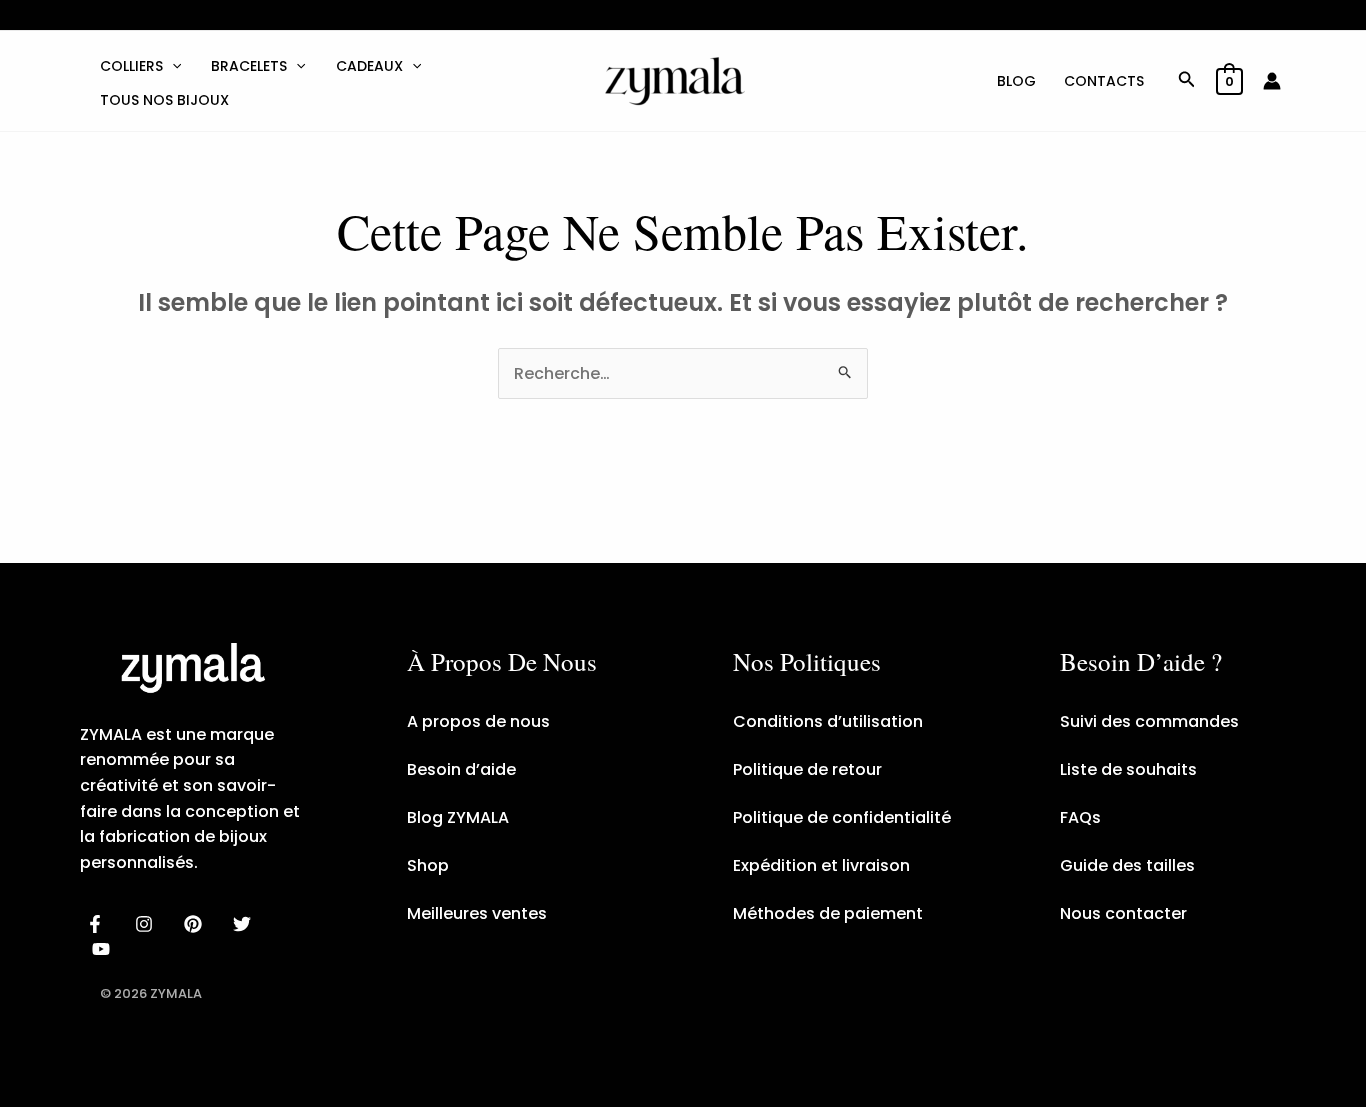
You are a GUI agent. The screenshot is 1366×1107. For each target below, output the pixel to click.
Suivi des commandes (1149, 721)
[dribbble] (244, 924)
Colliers (131, 66)
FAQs (1080, 817)
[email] (104, 949)
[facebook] (98, 924)
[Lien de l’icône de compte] (1272, 81)
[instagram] (147, 924)
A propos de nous (478, 721)
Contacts (1104, 81)
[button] (172, 66)
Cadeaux (369, 66)
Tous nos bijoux (164, 100)
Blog (1016, 81)
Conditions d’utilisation (828, 721)
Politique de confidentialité (842, 817)
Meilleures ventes (477, 913)
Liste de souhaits (1128, 769)
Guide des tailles (1127, 865)
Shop (428, 865)
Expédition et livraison (821, 865)
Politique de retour (807, 769)
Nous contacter (1123, 913)
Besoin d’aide (461, 769)
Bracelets (249, 66)
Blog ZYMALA (458, 817)
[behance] (196, 924)
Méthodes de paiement (828, 913)
